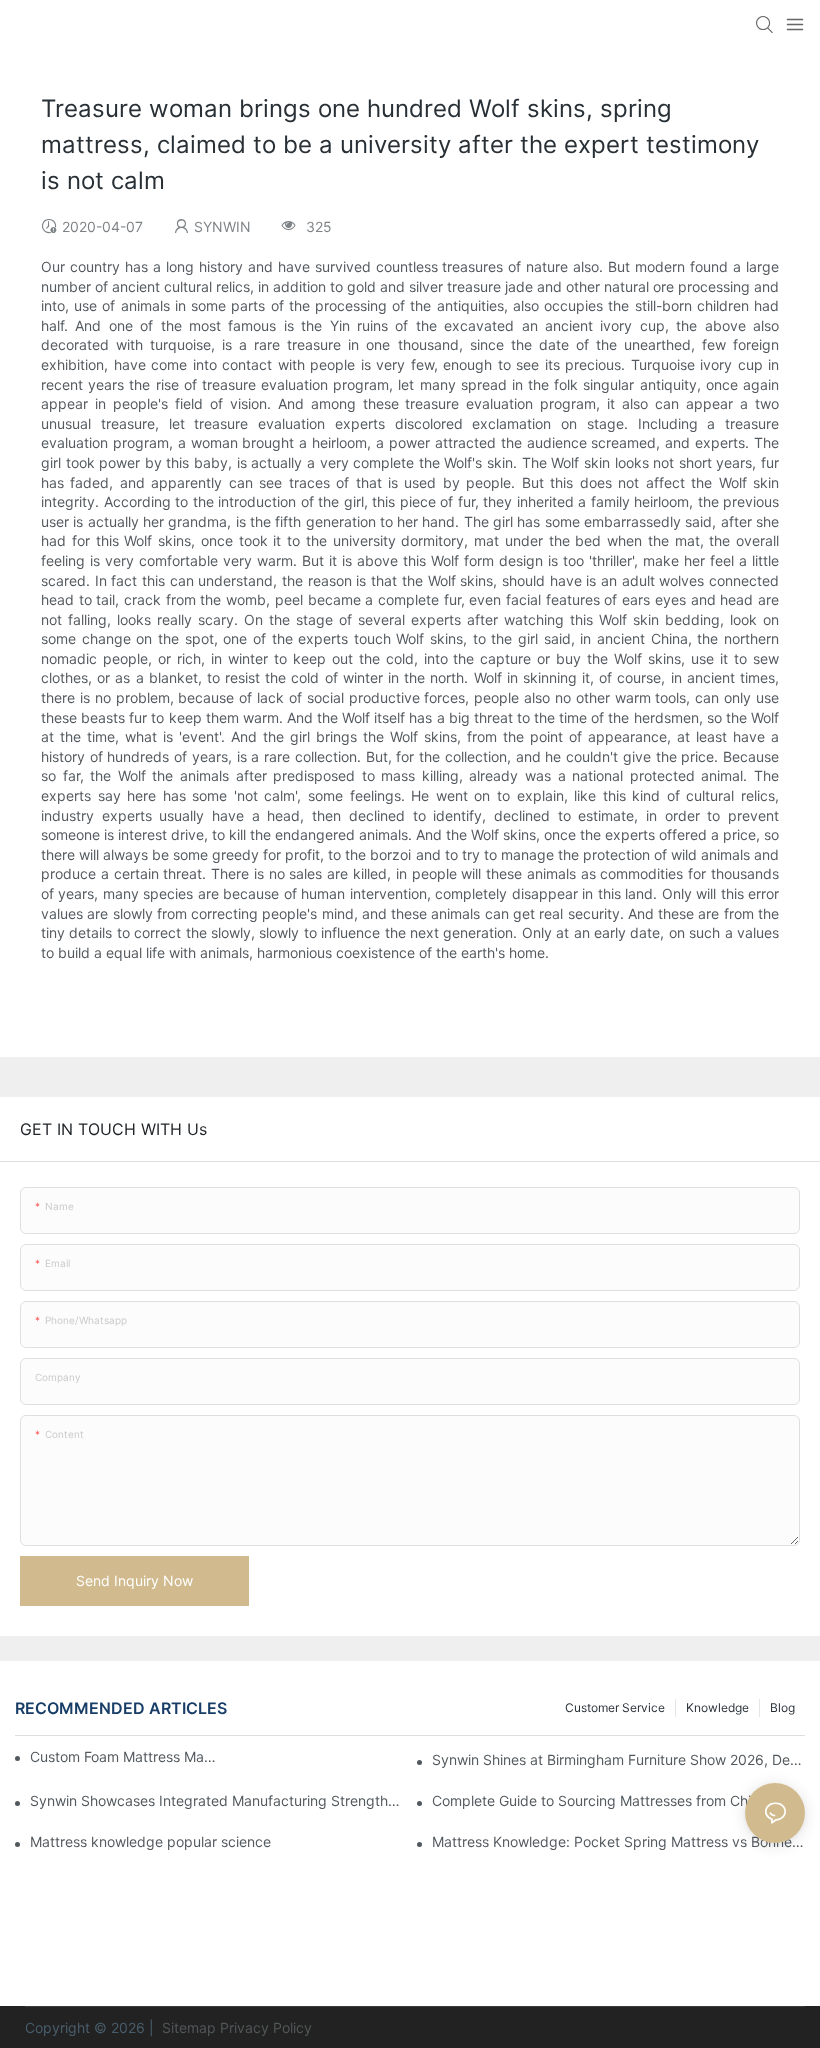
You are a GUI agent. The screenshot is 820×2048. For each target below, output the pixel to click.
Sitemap (187, 2027)
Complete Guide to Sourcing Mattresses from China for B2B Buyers (618, 1800)
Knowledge (717, 1707)
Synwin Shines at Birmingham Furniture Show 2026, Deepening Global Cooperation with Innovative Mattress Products (618, 1759)
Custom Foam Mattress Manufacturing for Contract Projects (123, 1756)
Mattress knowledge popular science (150, 1841)
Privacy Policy (266, 2027)
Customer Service (615, 1707)
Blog (782, 1707)
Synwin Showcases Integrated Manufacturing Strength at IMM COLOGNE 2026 (216, 1800)
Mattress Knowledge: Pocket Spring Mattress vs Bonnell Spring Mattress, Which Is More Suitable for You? (618, 1841)
